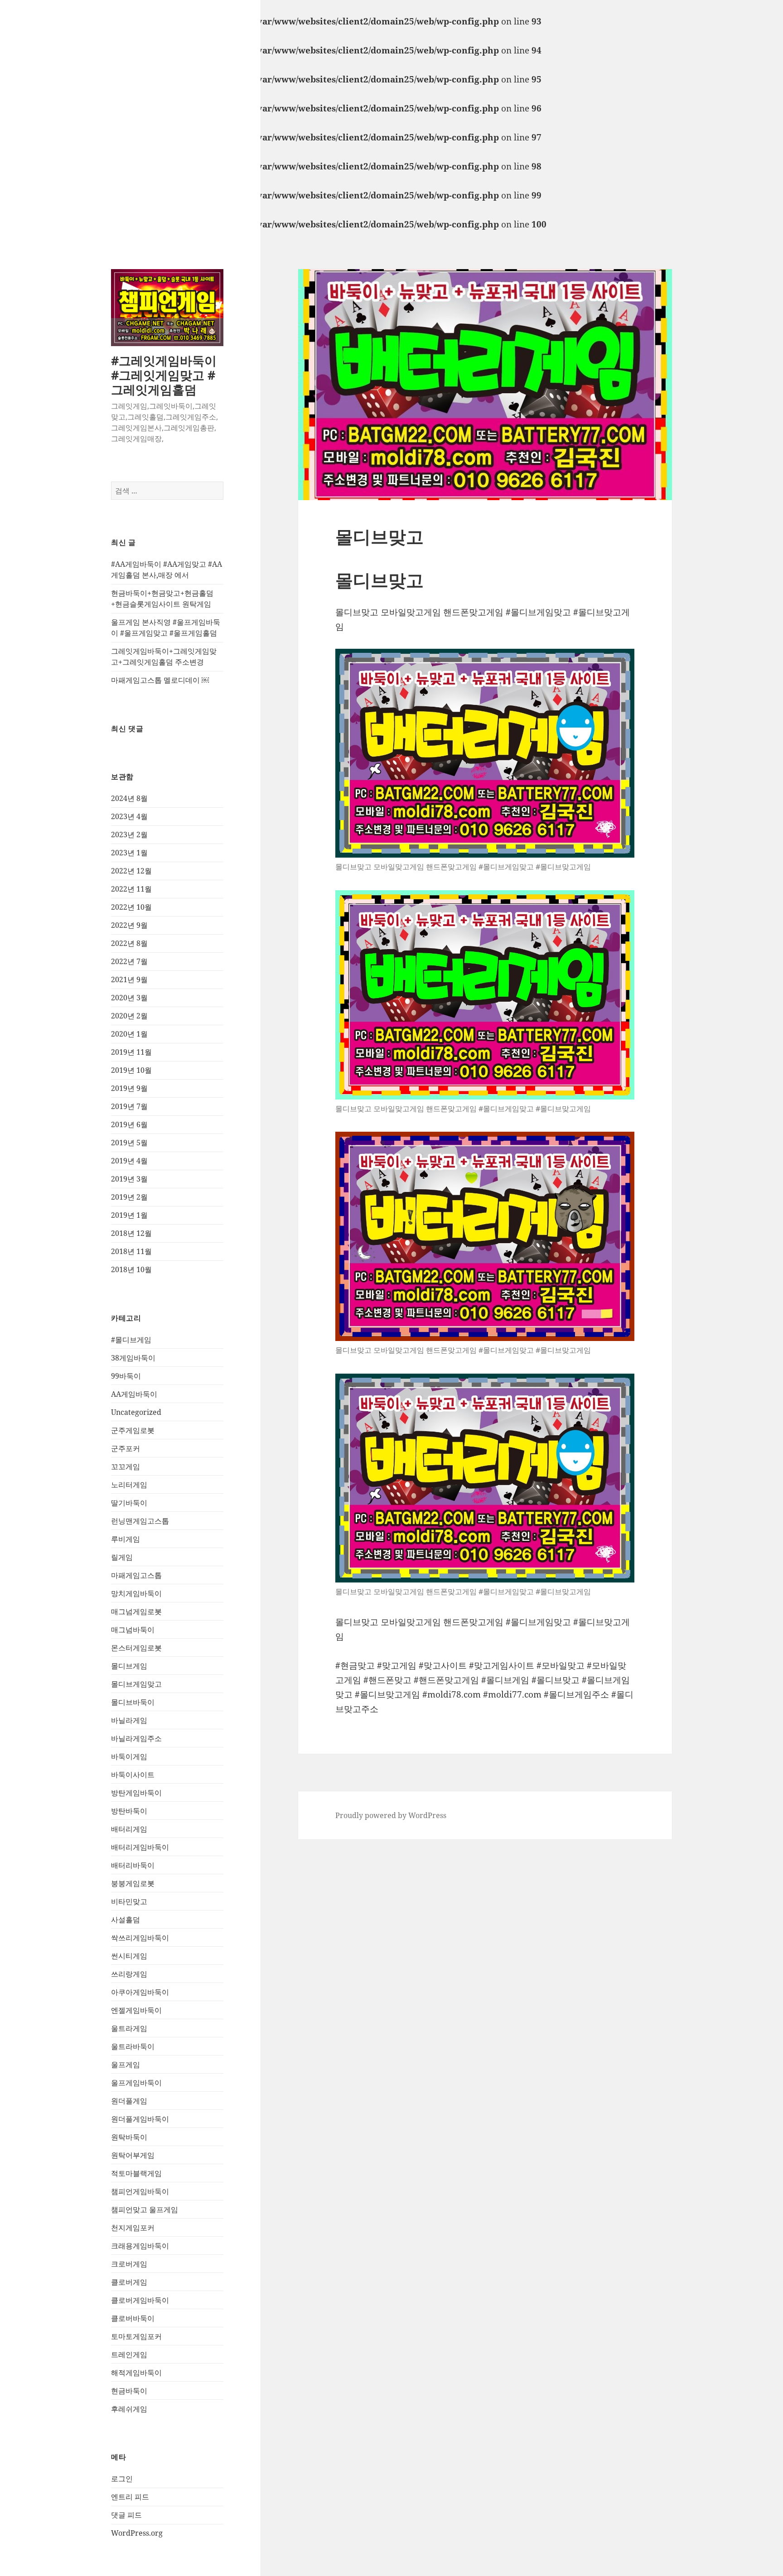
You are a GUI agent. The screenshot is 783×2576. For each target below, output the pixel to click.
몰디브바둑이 (133, 1702)
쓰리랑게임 (129, 1974)
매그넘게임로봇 (136, 1611)
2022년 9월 (129, 925)
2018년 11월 (131, 1251)
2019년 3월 (129, 1179)
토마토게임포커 (136, 2336)
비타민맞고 (129, 1901)
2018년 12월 (131, 1233)
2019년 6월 (129, 1124)
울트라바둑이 (133, 2046)
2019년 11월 (131, 1052)
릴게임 (122, 1557)
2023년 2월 (129, 835)
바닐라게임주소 (136, 1738)
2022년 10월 (131, 907)
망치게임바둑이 (136, 1593)
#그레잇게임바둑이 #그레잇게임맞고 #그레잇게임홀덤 (164, 375)
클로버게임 (129, 2282)
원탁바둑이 (129, 2137)
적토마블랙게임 (136, 2173)
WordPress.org (137, 2533)
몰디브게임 (129, 1666)
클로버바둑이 (133, 2318)
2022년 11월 (131, 889)
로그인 (122, 2479)
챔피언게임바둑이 (140, 2191)
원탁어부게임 (133, 2155)
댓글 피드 (126, 2515)
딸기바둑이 (129, 1503)
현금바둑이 (129, 2391)
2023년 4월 (129, 816)
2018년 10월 (131, 1269)
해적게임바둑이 (136, 2373)
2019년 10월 (131, 1070)
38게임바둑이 (133, 1358)
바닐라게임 (129, 1720)
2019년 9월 (129, 1088)
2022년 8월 (129, 943)
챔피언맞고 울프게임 (145, 2209)
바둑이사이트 (133, 1775)
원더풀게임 (129, 2101)
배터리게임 (129, 1829)
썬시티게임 (129, 1956)
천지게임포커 (133, 2228)
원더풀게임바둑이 (140, 2119)
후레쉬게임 (129, 2409)
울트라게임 (129, 2028)
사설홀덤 (126, 1920)
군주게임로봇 (133, 1430)
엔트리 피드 (130, 2497)
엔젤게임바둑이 (136, 2010)
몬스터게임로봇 (136, 1648)
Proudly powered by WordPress (391, 1815)
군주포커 (126, 1448)
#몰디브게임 (131, 1340)
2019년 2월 (129, 1197)
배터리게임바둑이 (140, 1847)
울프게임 (126, 2065)
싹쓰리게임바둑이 (140, 1938)
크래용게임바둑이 (140, 2246)
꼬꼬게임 (126, 1466)
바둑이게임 (129, 1756)
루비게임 (126, 1539)
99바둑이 (126, 1376)
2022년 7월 (129, 961)
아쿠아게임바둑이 (140, 1992)
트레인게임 (129, 2354)
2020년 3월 (129, 998)
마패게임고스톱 (136, 1575)
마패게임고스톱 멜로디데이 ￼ (160, 680)
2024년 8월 (129, 798)
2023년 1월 (129, 853)
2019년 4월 (129, 1161)
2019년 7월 (129, 1106)
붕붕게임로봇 (133, 1883)
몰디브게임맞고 (136, 1684)
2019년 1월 (129, 1215)
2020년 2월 (129, 1016)
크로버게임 (129, 2264)
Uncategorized (136, 1412)
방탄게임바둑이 (136, 1793)
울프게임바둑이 (136, 2083)
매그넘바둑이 (133, 1630)
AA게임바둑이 (134, 1394)
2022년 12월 (131, 871)
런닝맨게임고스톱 (140, 1521)
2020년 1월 (129, 1034)
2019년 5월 (129, 1143)
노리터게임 (129, 1485)
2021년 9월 (129, 979)
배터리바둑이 (133, 1865)
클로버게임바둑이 (140, 2300)
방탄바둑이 (129, 1811)
